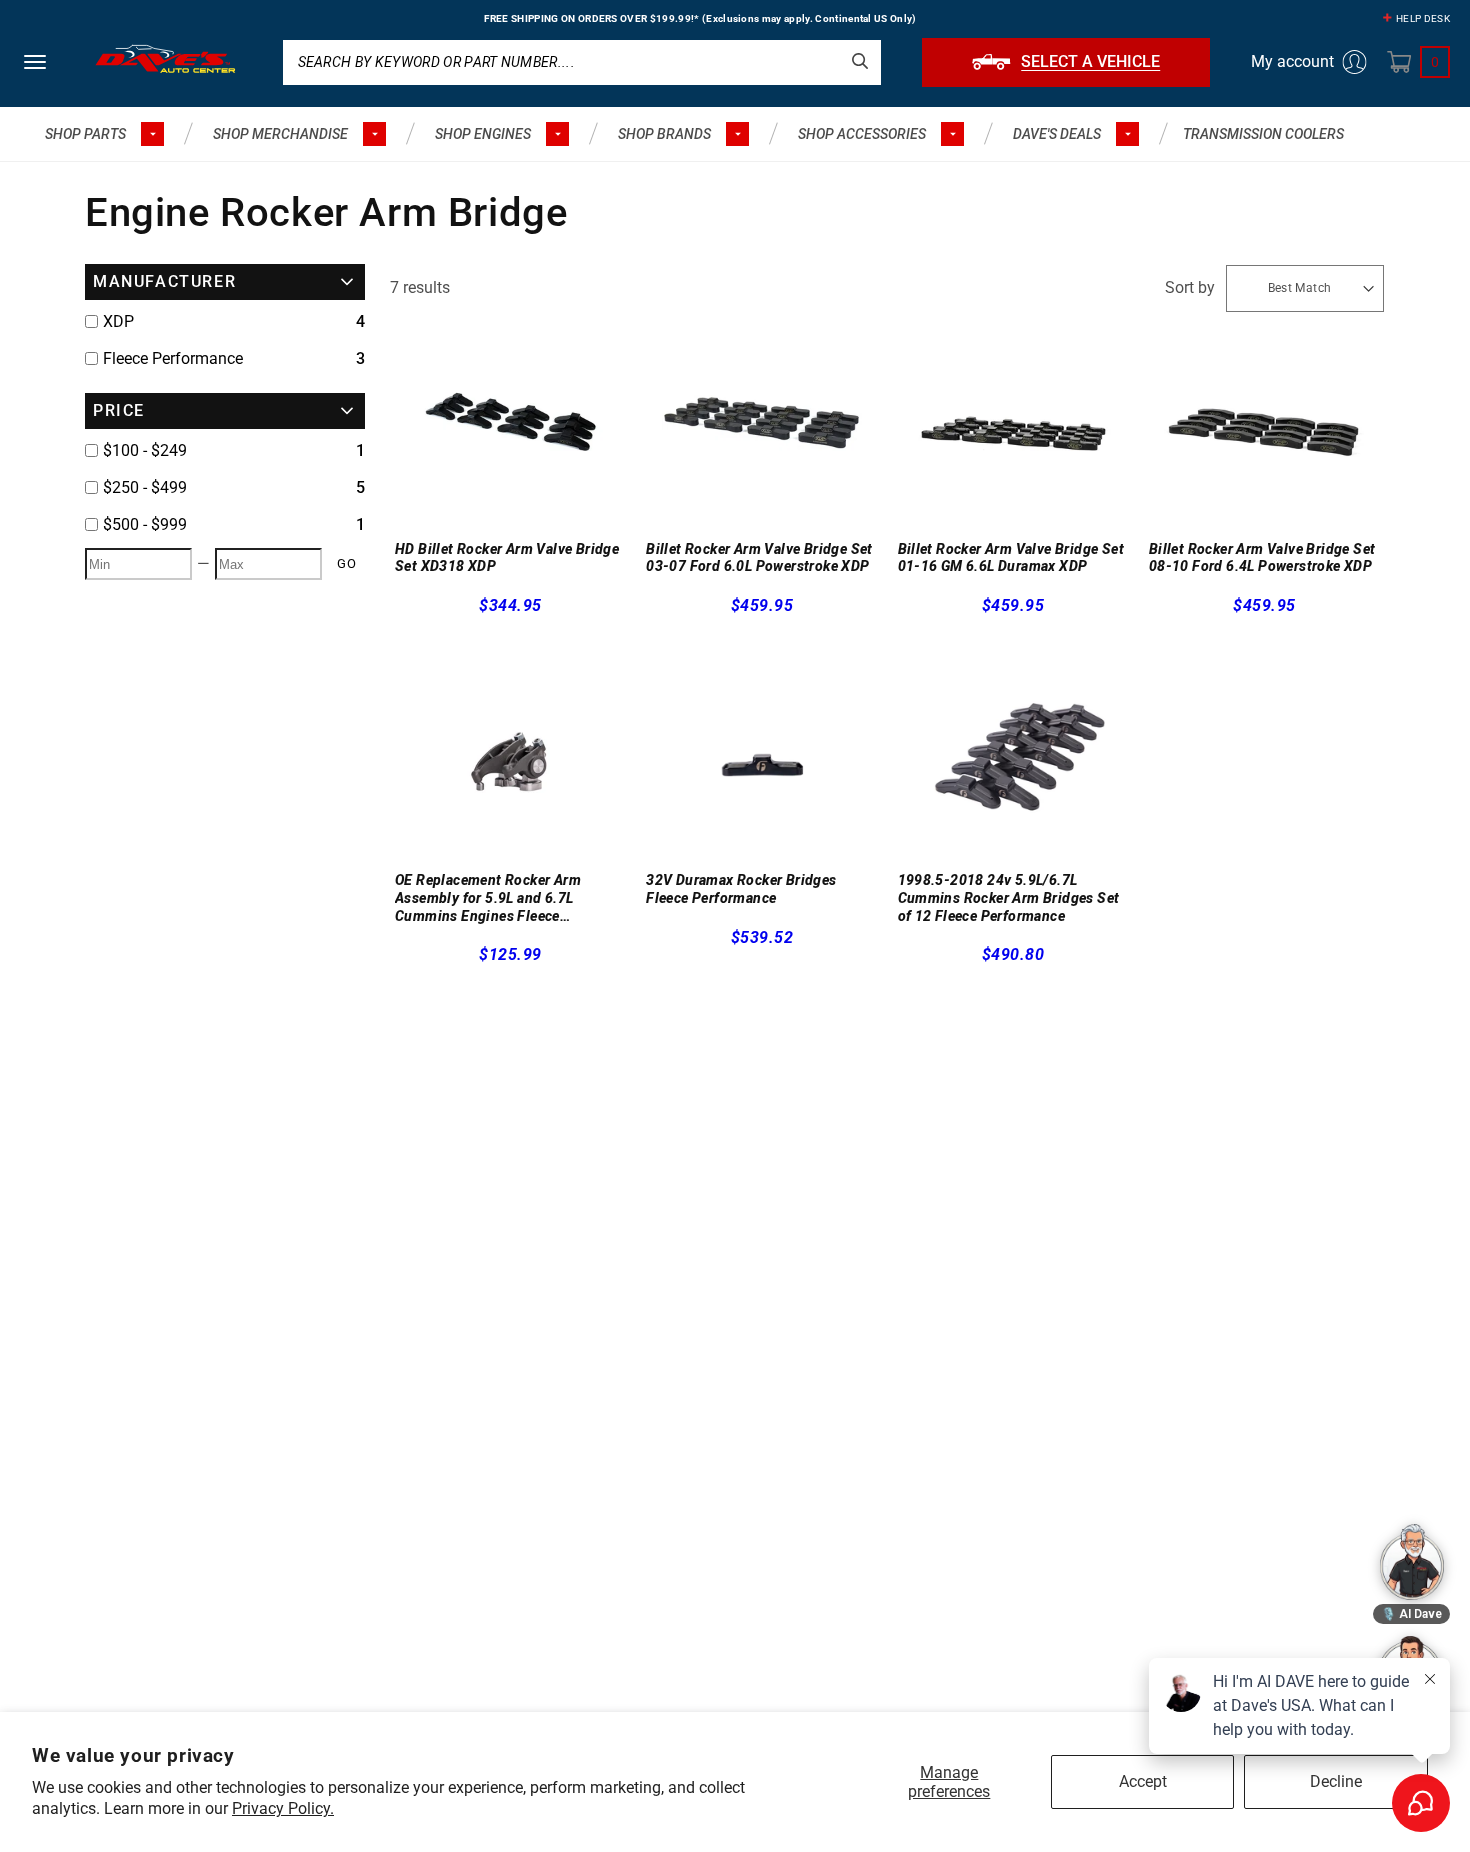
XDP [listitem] (118, 321)
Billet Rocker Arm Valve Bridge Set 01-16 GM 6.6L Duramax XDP (1011, 558)
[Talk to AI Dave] (1412, 1562)
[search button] (860, 61)
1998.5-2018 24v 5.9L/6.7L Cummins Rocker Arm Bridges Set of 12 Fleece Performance (1009, 897)
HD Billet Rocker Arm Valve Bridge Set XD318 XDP (507, 558)
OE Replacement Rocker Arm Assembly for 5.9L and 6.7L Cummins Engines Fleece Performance (488, 898)
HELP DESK (1423, 18)
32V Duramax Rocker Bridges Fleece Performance (741, 889)
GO (347, 563)
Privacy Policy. (283, 1808)
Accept (1143, 1781)
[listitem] (225, 451)
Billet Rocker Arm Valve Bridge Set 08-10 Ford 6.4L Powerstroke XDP (1262, 558)
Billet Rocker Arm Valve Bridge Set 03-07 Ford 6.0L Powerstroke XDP (759, 558)
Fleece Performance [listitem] (173, 358)
